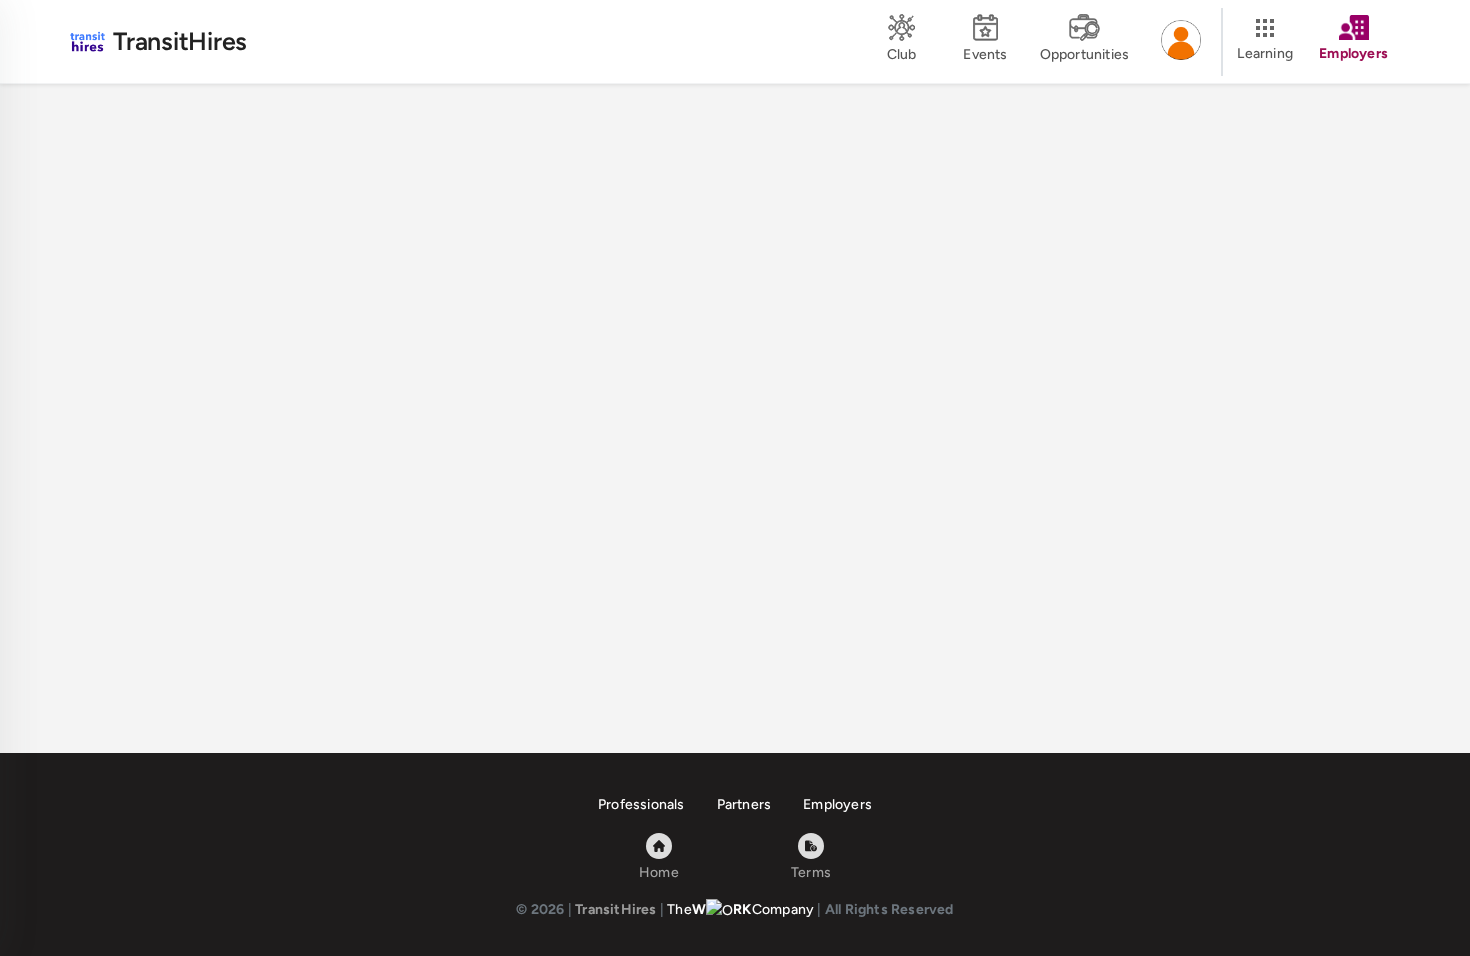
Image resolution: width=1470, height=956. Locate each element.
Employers (837, 804)
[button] (1181, 42)
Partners (744, 804)
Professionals (641, 804)
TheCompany (740, 909)
